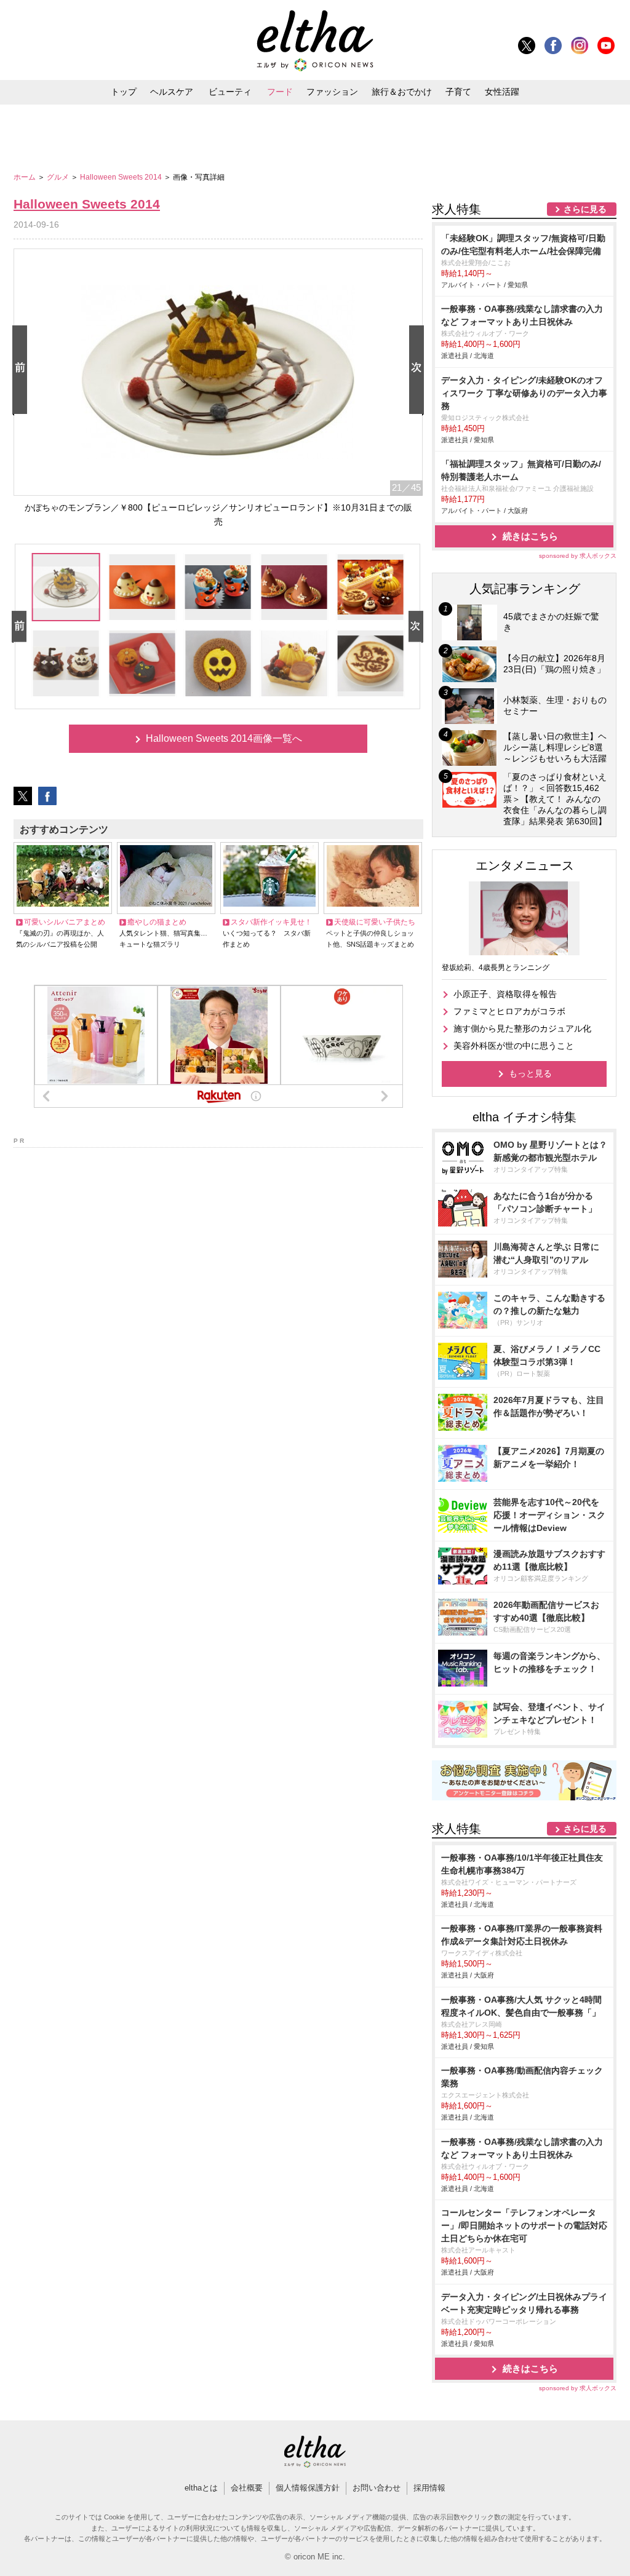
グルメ (59, 177)
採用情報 (429, 2488)
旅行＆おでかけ (402, 92)
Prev (22, 371)
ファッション (332, 92)
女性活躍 (502, 92)
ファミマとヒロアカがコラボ (509, 1011)
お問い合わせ (377, 2488)
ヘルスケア (172, 92)
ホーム (26, 177)
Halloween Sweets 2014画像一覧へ (224, 738)
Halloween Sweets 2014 (122, 177)
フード (280, 92)
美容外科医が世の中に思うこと (514, 1046)
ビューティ (230, 92)
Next (419, 371)
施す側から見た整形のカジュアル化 (522, 1028)
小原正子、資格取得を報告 (505, 994)
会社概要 (247, 2488)
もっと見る (530, 1073)
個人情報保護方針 (308, 2488)
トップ (124, 92)
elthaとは (201, 2488)
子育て (458, 92)
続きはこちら (530, 536)
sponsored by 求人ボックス (578, 556)
